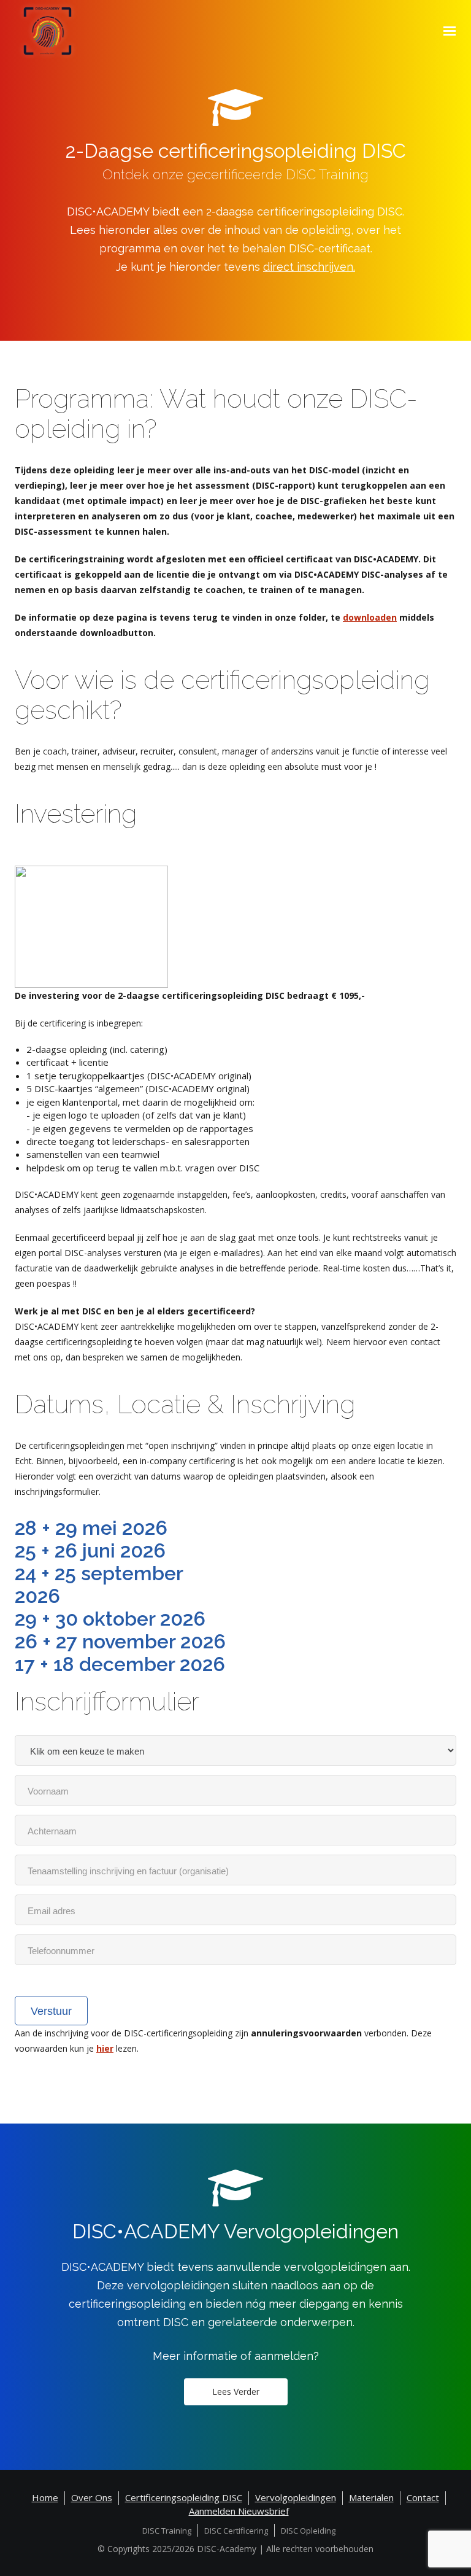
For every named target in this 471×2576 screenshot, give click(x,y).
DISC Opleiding (308, 2531)
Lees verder (236, 2392)
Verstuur (51, 2011)
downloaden (370, 617)
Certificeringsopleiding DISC (184, 2497)
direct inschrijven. (309, 267)
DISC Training (167, 2531)
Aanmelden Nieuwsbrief (239, 2511)
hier (105, 2048)
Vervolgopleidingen (296, 2497)
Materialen (371, 2497)
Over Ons (92, 2497)
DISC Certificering (236, 2531)
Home (45, 2497)
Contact (423, 2497)
